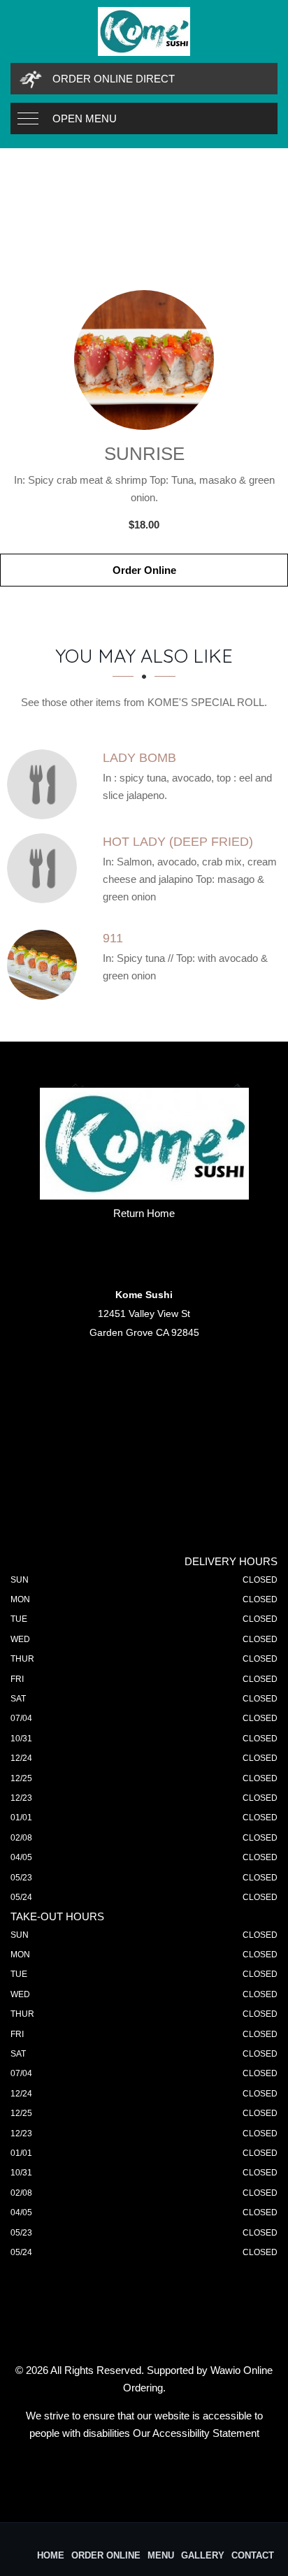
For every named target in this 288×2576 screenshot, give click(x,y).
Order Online (144, 570)
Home (51, 2555)
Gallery (203, 2555)
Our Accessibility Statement (196, 2433)
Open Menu (85, 118)
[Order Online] (144, 360)
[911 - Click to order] (45, 965)
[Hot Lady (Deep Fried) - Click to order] (45, 868)
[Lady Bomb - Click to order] (45, 784)
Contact (253, 2555)
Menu (161, 2555)
